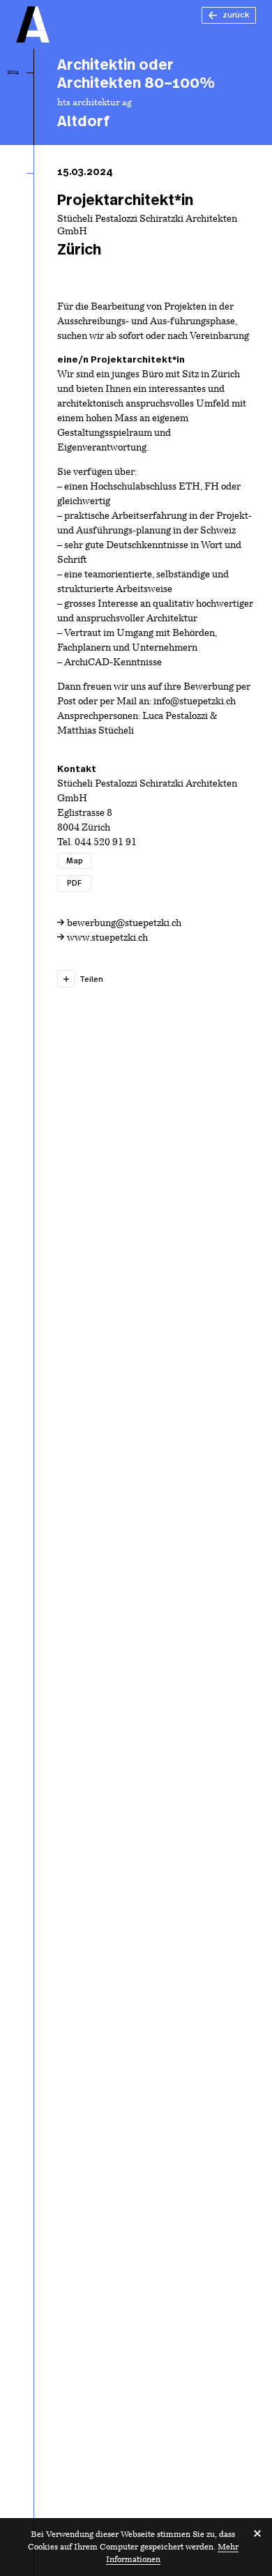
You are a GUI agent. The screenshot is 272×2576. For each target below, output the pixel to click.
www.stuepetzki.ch (107, 938)
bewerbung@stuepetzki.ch (124, 924)
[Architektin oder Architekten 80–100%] (157, 97)
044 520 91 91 (106, 843)
